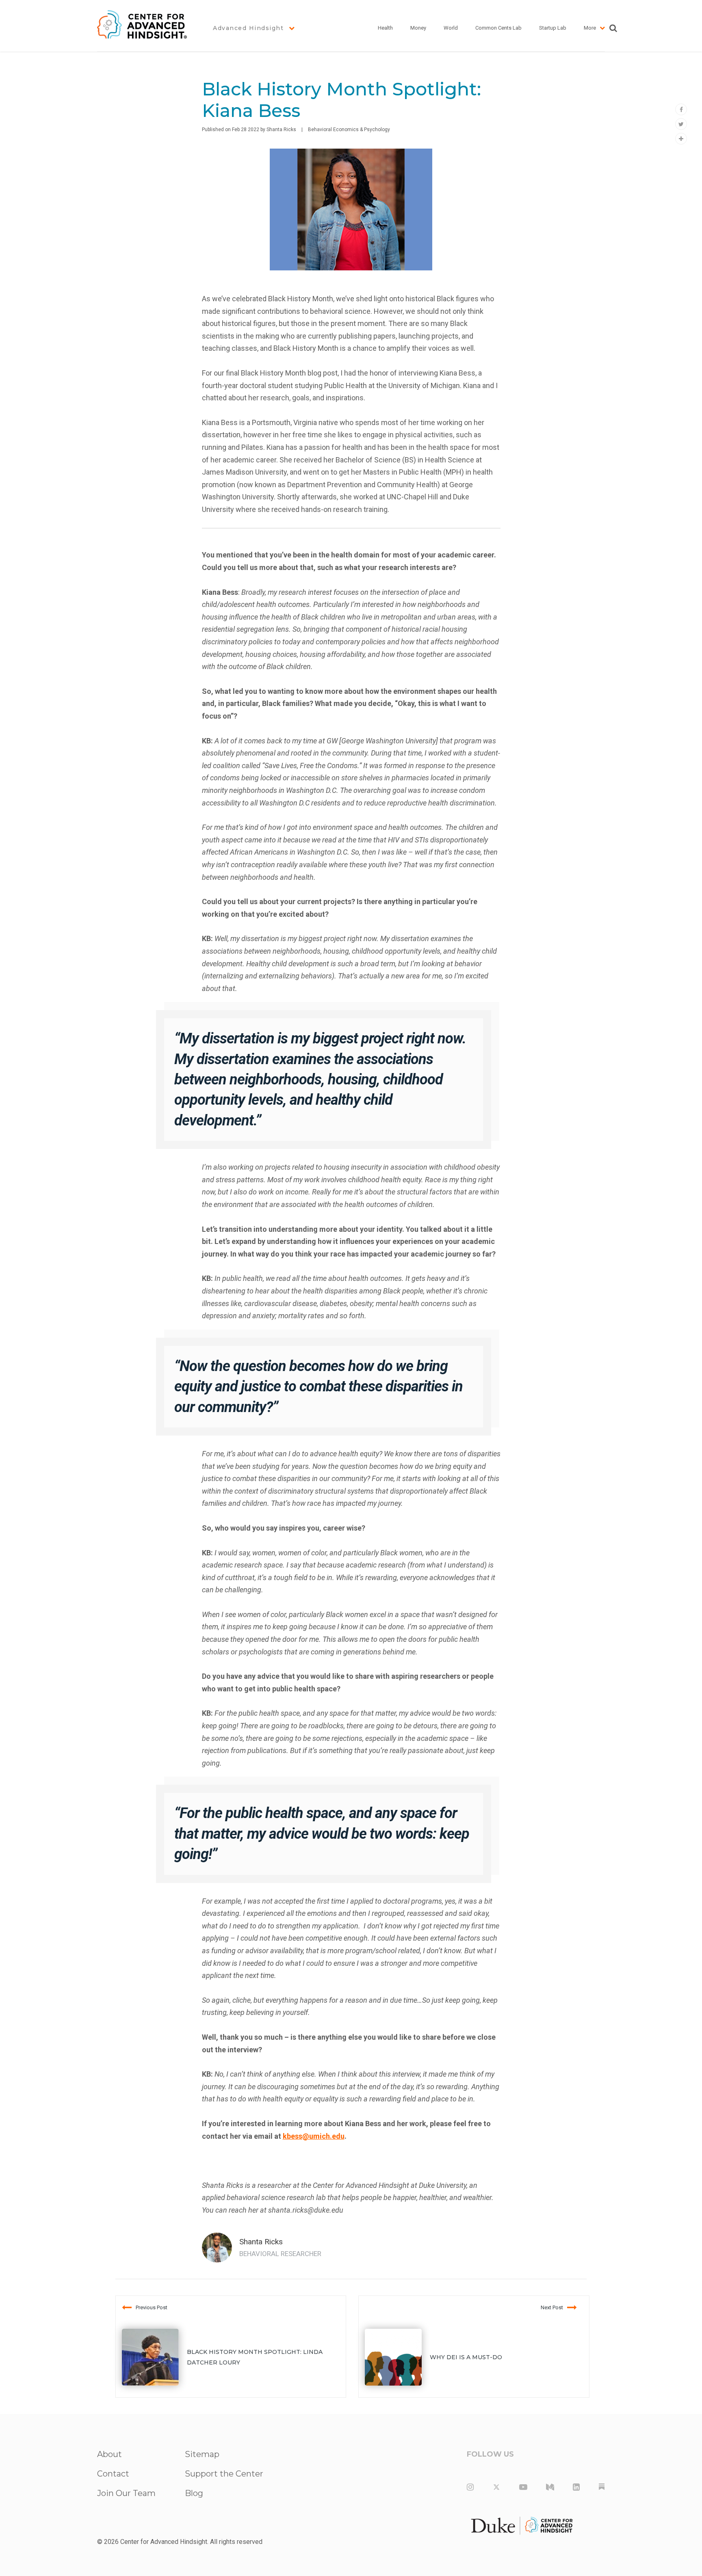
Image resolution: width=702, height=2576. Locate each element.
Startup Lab (553, 28)
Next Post (552, 2307)
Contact (113, 2474)
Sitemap (202, 2454)
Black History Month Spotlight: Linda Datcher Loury (255, 2357)
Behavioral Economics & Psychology (349, 130)
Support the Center (224, 2474)
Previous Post (152, 2307)
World (451, 28)
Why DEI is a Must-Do (466, 2357)
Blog (194, 2493)
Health (385, 28)
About (109, 2454)
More (590, 28)
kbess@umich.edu (314, 2136)
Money (418, 28)
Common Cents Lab (498, 28)
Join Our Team (126, 2493)
